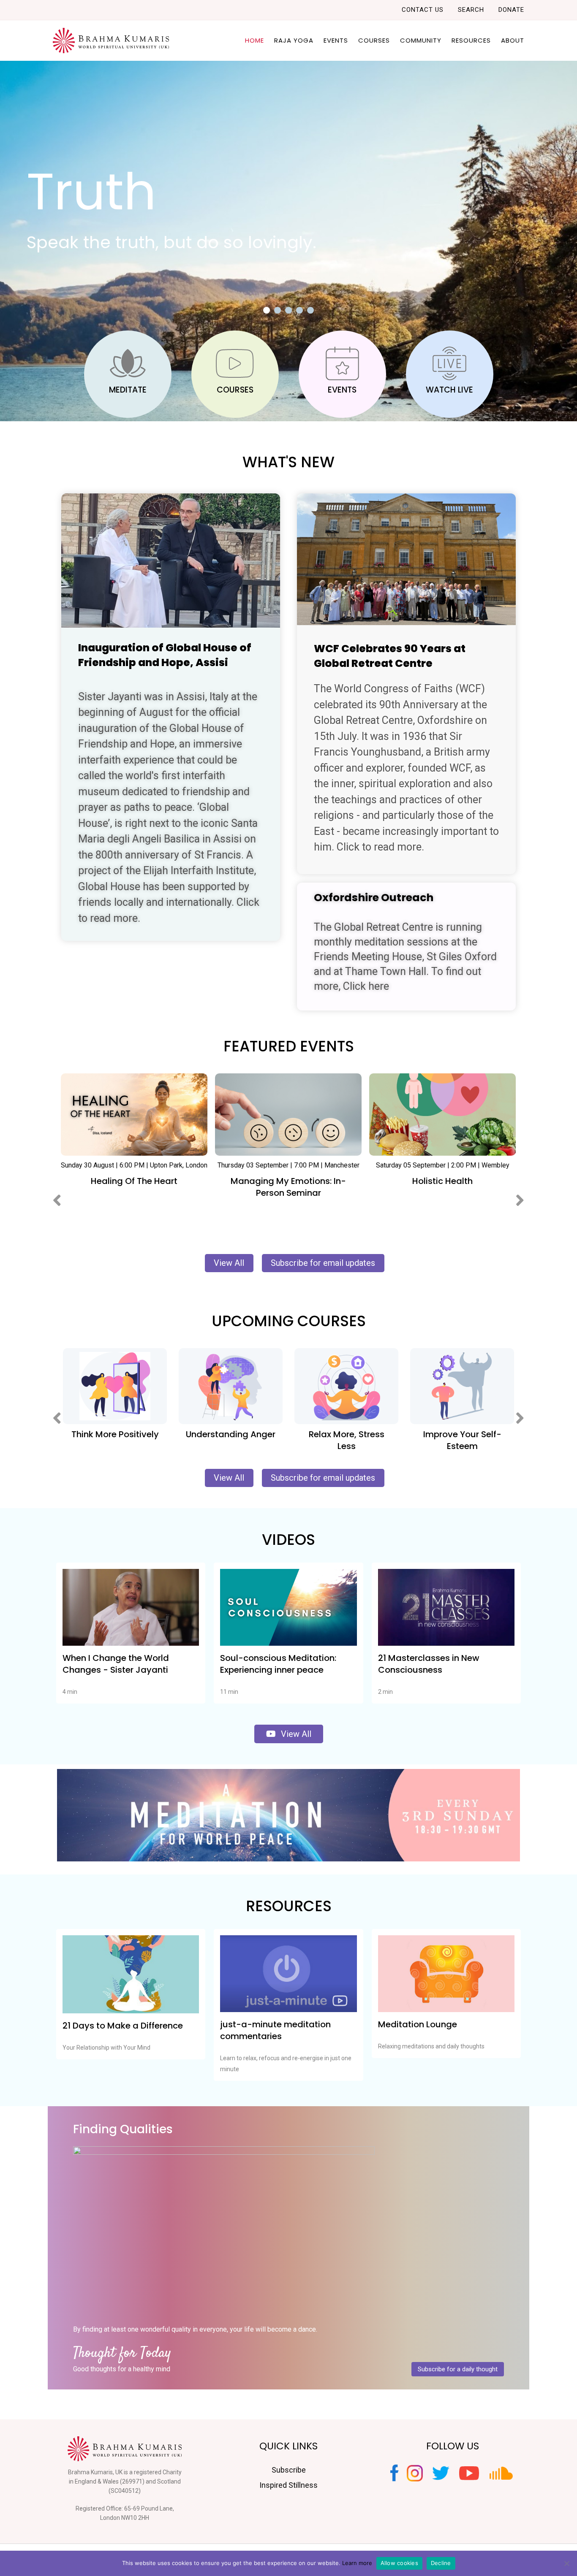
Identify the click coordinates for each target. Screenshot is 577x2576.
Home (254, 40)
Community (421, 40)
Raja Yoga (294, 40)
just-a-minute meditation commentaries (275, 2030)
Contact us (423, 10)
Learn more (357, 2563)
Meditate (128, 390)
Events (336, 40)
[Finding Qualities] (224, 2231)
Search (471, 10)
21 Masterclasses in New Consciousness (429, 1664)
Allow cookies (399, 2563)
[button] (267, 310)
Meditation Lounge (418, 2024)
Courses (374, 40)
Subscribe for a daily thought (458, 2369)
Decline (441, 2563)
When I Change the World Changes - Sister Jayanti (116, 1664)
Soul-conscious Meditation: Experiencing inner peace (278, 1664)
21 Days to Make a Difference (123, 2026)
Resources (471, 40)
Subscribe (289, 2470)
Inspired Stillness (288, 2485)
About (513, 40)
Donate (511, 10)
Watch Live (449, 390)
